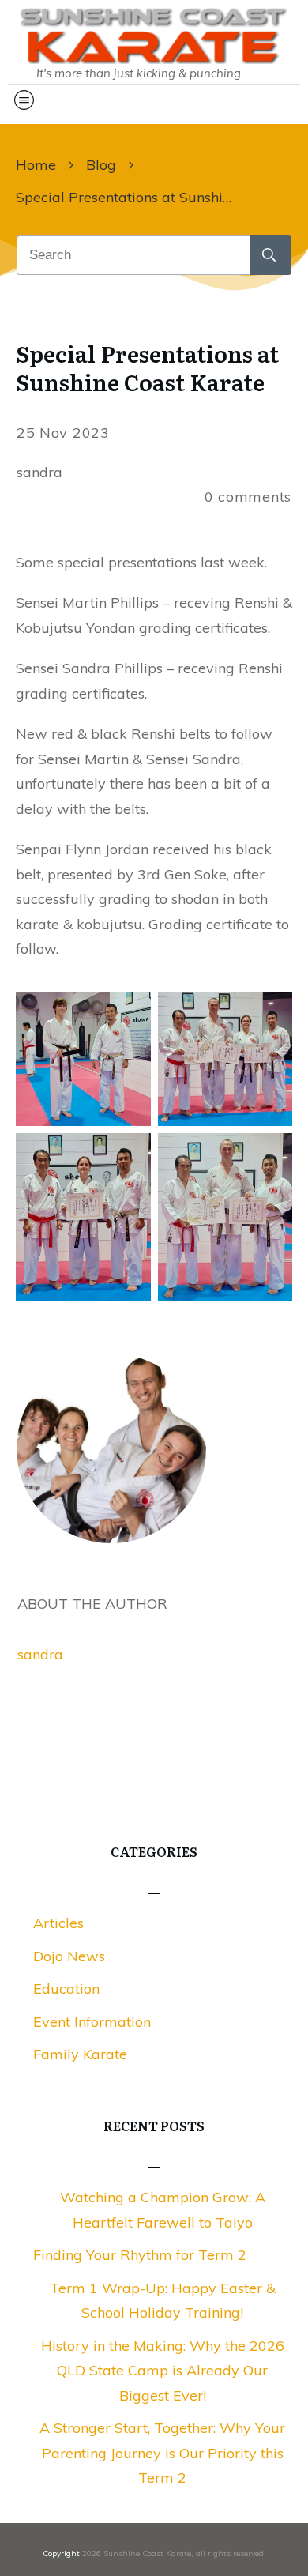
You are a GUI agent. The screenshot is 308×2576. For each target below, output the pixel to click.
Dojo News (69, 1956)
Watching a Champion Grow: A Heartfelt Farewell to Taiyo (163, 2210)
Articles (58, 1923)
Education (66, 1988)
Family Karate (80, 2054)
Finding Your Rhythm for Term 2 (140, 2255)
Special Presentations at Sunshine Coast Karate (147, 367)
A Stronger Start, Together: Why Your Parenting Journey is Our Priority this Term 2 (162, 2453)
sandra (40, 1654)
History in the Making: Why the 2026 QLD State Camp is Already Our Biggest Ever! (163, 2371)
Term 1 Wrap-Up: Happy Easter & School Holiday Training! (163, 2301)
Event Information (92, 2022)
